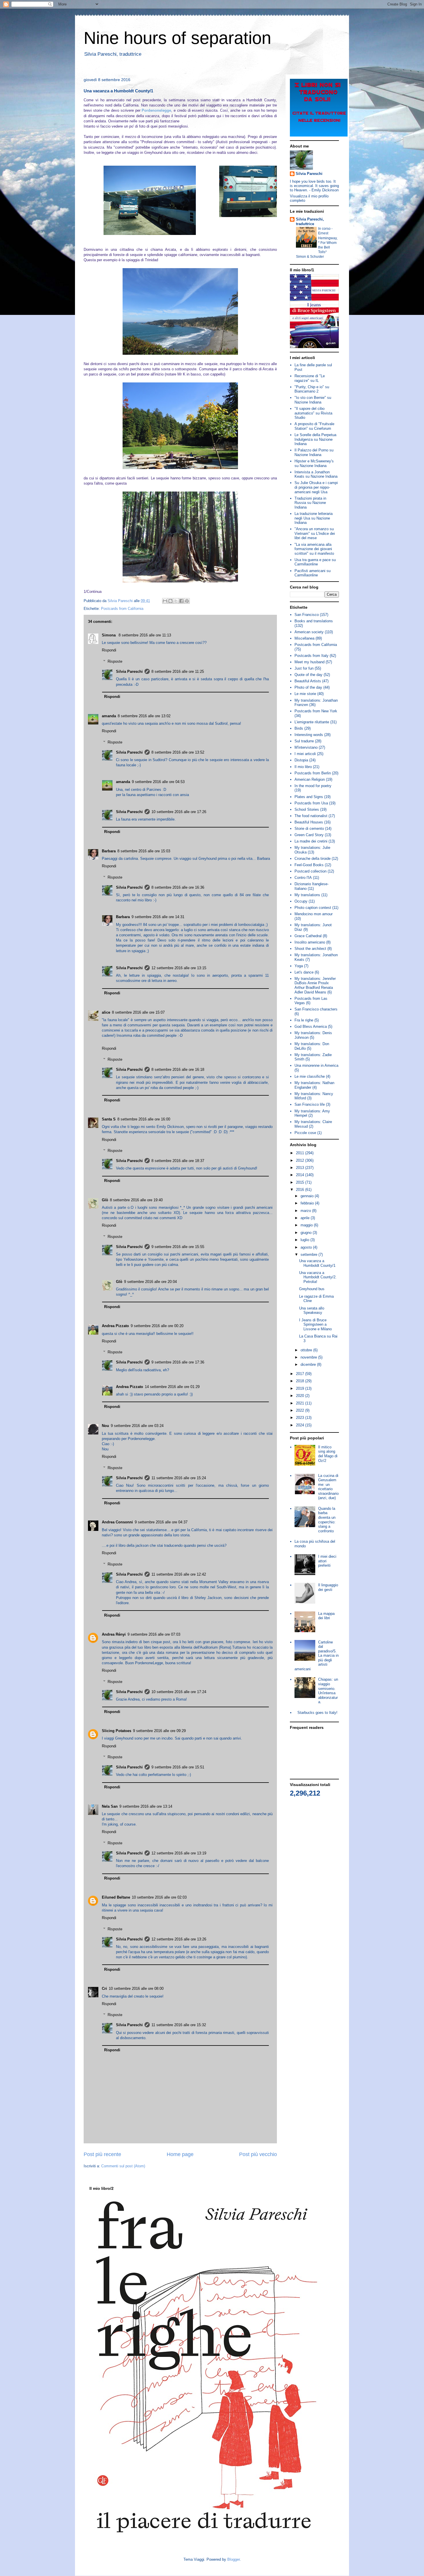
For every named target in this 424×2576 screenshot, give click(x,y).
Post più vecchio (258, 2154)
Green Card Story (309, 835)
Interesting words (309, 735)
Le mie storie (305, 694)
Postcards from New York (316, 711)
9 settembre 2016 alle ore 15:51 (178, 1767)
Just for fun (304, 668)
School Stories (307, 809)
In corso (325, 229)
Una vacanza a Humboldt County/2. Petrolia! (318, 1277)
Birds (299, 728)
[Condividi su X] (176, 601)
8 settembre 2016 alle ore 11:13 (145, 635)
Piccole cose (305, 1133)
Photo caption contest (313, 908)
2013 (301, 1168)
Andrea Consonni (117, 1522)
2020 (301, 1396)
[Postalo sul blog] (170, 601)
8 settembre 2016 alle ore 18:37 (178, 1161)
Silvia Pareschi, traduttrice (310, 222)
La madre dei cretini (311, 841)
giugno (307, 1233)
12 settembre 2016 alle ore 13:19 (179, 1853)
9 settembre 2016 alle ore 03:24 (137, 1426)
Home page (180, 2154)
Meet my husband (309, 662)
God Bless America (311, 1027)
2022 (301, 1410)
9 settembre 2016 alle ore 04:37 (161, 1522)
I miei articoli (305, 754)
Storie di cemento (309, 829)
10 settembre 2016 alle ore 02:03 (159, 1897)
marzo (306, 1211)
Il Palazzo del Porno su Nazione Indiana (314, 452)
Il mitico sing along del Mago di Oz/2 (328, 1454)
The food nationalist (311, 816)
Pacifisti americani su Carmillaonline (313, 573)
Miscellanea (304, 638)
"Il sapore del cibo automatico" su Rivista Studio (313, 413)
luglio (305, 1240)
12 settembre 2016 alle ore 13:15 (179, 968)
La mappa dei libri (326, 1616)
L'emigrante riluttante (312, 722)
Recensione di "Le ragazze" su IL (310, 378)
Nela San (110, 1806)
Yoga (299, 966)
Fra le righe (304, 1020)
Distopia (301, 760)
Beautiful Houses (309, 822)
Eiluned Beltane (116, 1897)
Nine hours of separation (177, 38)
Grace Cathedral (308, 936)
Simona (109, 635)
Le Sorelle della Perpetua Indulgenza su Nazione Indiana (315, 439)
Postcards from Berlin (313, 773)
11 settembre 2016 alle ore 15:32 (179, 2025)
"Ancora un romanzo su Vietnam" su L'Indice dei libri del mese (315, 533)
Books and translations (314, 621)
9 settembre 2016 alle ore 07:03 (154, 1634)
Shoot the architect (310, 949)
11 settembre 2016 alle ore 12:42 (179, 1574)
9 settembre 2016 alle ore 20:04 (150, 1282)
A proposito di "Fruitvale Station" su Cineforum (314, 426)
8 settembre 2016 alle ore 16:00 (144, 1119)
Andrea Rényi (114, 1634)
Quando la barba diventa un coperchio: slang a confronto (327, 1520)
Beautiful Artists (308, 681)
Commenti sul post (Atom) (123, 2166)
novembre (309, 1357)
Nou (105, 1426)
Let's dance (304, 972)
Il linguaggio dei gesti (328, 1587)
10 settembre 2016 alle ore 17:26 (179, 812)
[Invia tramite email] (165, 601)
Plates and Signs (309, 797)
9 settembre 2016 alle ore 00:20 (157, 1326)
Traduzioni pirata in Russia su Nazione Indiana (310, 503)
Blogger (233, 2559)
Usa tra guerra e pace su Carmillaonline (315, 562)
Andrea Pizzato (115, 1326)
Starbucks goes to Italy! (317, 1713)
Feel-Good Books (309, 865)
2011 (301, 1153)
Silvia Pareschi (129, 671)
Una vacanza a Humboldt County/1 (317, 1263)
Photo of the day (308, 687)
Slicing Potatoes (117, 1731)
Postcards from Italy (312, 656)
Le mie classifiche (310, 1076)
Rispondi (109, 650)
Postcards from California (122, 609)
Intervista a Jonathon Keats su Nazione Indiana (316, 474)
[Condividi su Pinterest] (187, 601)
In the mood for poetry (313, 786)
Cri (104, 1988)
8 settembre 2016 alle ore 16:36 (178, 887)
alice (106, 1012)
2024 (301, 1425)
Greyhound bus (312, 1289)
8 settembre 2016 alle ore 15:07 (138, 1012)
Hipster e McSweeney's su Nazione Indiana (314, 463)
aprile (306, 1218)
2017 (301, 1374)
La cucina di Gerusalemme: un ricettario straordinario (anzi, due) (328, 1487)
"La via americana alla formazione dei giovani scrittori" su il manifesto (314, 549)
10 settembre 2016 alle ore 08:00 (136, 1988)
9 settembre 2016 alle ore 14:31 (158, 917)
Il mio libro (303, 767)
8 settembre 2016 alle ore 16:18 (178, 1070)
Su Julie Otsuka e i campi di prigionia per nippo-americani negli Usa (316, 487)
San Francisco (307, 615)
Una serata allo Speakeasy (312, 1311)
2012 (301, 1160)
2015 (301, 1182)
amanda (109, 716)
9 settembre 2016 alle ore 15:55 (178, 1247)
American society (309, 632)
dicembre (309, 1364)
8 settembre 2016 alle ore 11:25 (178, 671)
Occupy (301, 901)
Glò (105, 1200)
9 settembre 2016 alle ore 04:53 (158, 782)
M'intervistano (306, 747)
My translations (307, 895)
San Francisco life (310, 1104)
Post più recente (102, 2154)
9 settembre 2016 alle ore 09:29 (159, 1731)
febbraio (308, 1203)
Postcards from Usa (311, 803)
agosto (307, 1247)
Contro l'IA (303, 878)
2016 (301, 1190)
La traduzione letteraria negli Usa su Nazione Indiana (314, 518)
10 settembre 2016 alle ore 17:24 (179, 1692)
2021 (301, 1403)
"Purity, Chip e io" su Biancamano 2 (312, 389)
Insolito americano (310, 942)
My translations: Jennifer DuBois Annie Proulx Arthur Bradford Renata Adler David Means (315, 985)
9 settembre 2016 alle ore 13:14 (146, 1806)
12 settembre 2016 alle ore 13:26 (179, 1939)
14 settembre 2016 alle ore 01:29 (172, 1387)
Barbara (109, 851)
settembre (309, 1255)
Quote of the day (308, 675)
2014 (301, 1175)
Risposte (115, 661)
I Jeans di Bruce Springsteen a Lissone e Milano (315, 1325)
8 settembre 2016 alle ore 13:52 (178, 752)
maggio (307, 1225)
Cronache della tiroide (313, 859)
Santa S (109, 1119)
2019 (301, 1388)
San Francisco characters (316, 1009)
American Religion (310, 779)
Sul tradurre (304, 741)
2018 (301, 1381)
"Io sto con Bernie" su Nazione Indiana (313, 400)
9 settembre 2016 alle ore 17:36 (178, 1362)
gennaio (308, 1196)
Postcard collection (311, 871)
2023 (301, 1418)
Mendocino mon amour (314, 914)
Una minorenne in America (316, 1065)
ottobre (307, 1350)
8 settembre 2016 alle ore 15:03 (144, 851)
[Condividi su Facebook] (181, 601)
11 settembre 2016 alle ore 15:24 (179, 1478)
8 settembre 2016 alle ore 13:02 (144, 716)
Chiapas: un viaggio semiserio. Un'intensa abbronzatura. (328, 1691)
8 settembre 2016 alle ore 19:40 (136, 1200)
